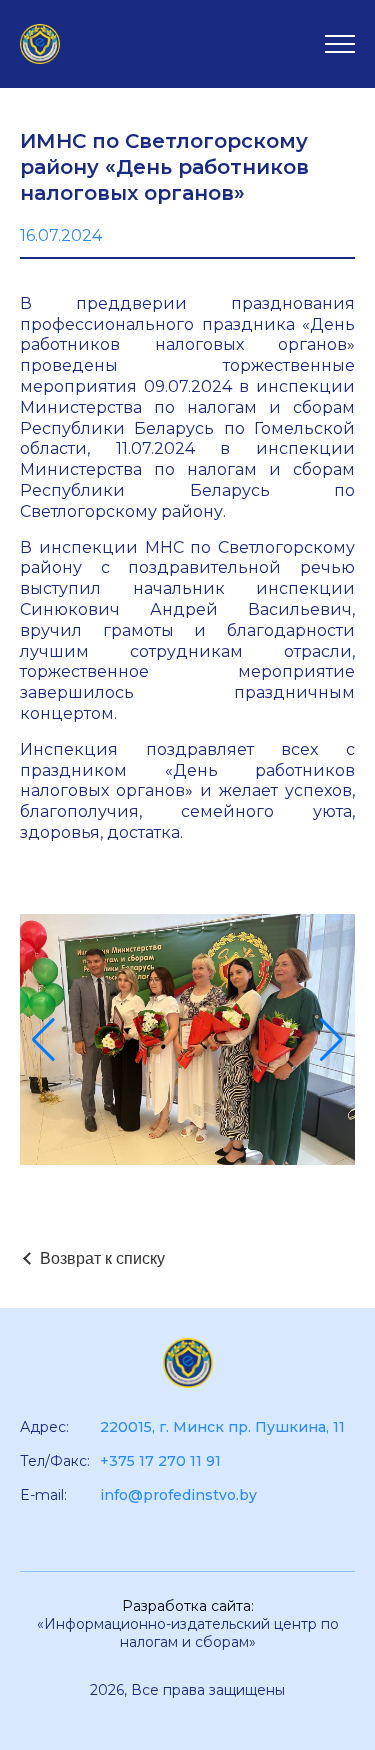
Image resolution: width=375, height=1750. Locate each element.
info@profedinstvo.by (178, 1495)
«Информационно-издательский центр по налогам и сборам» (188, 1633)
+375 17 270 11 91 (160, 1461)
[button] (43, 1040)
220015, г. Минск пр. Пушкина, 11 (222, 1427)
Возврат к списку (102, 1258)
